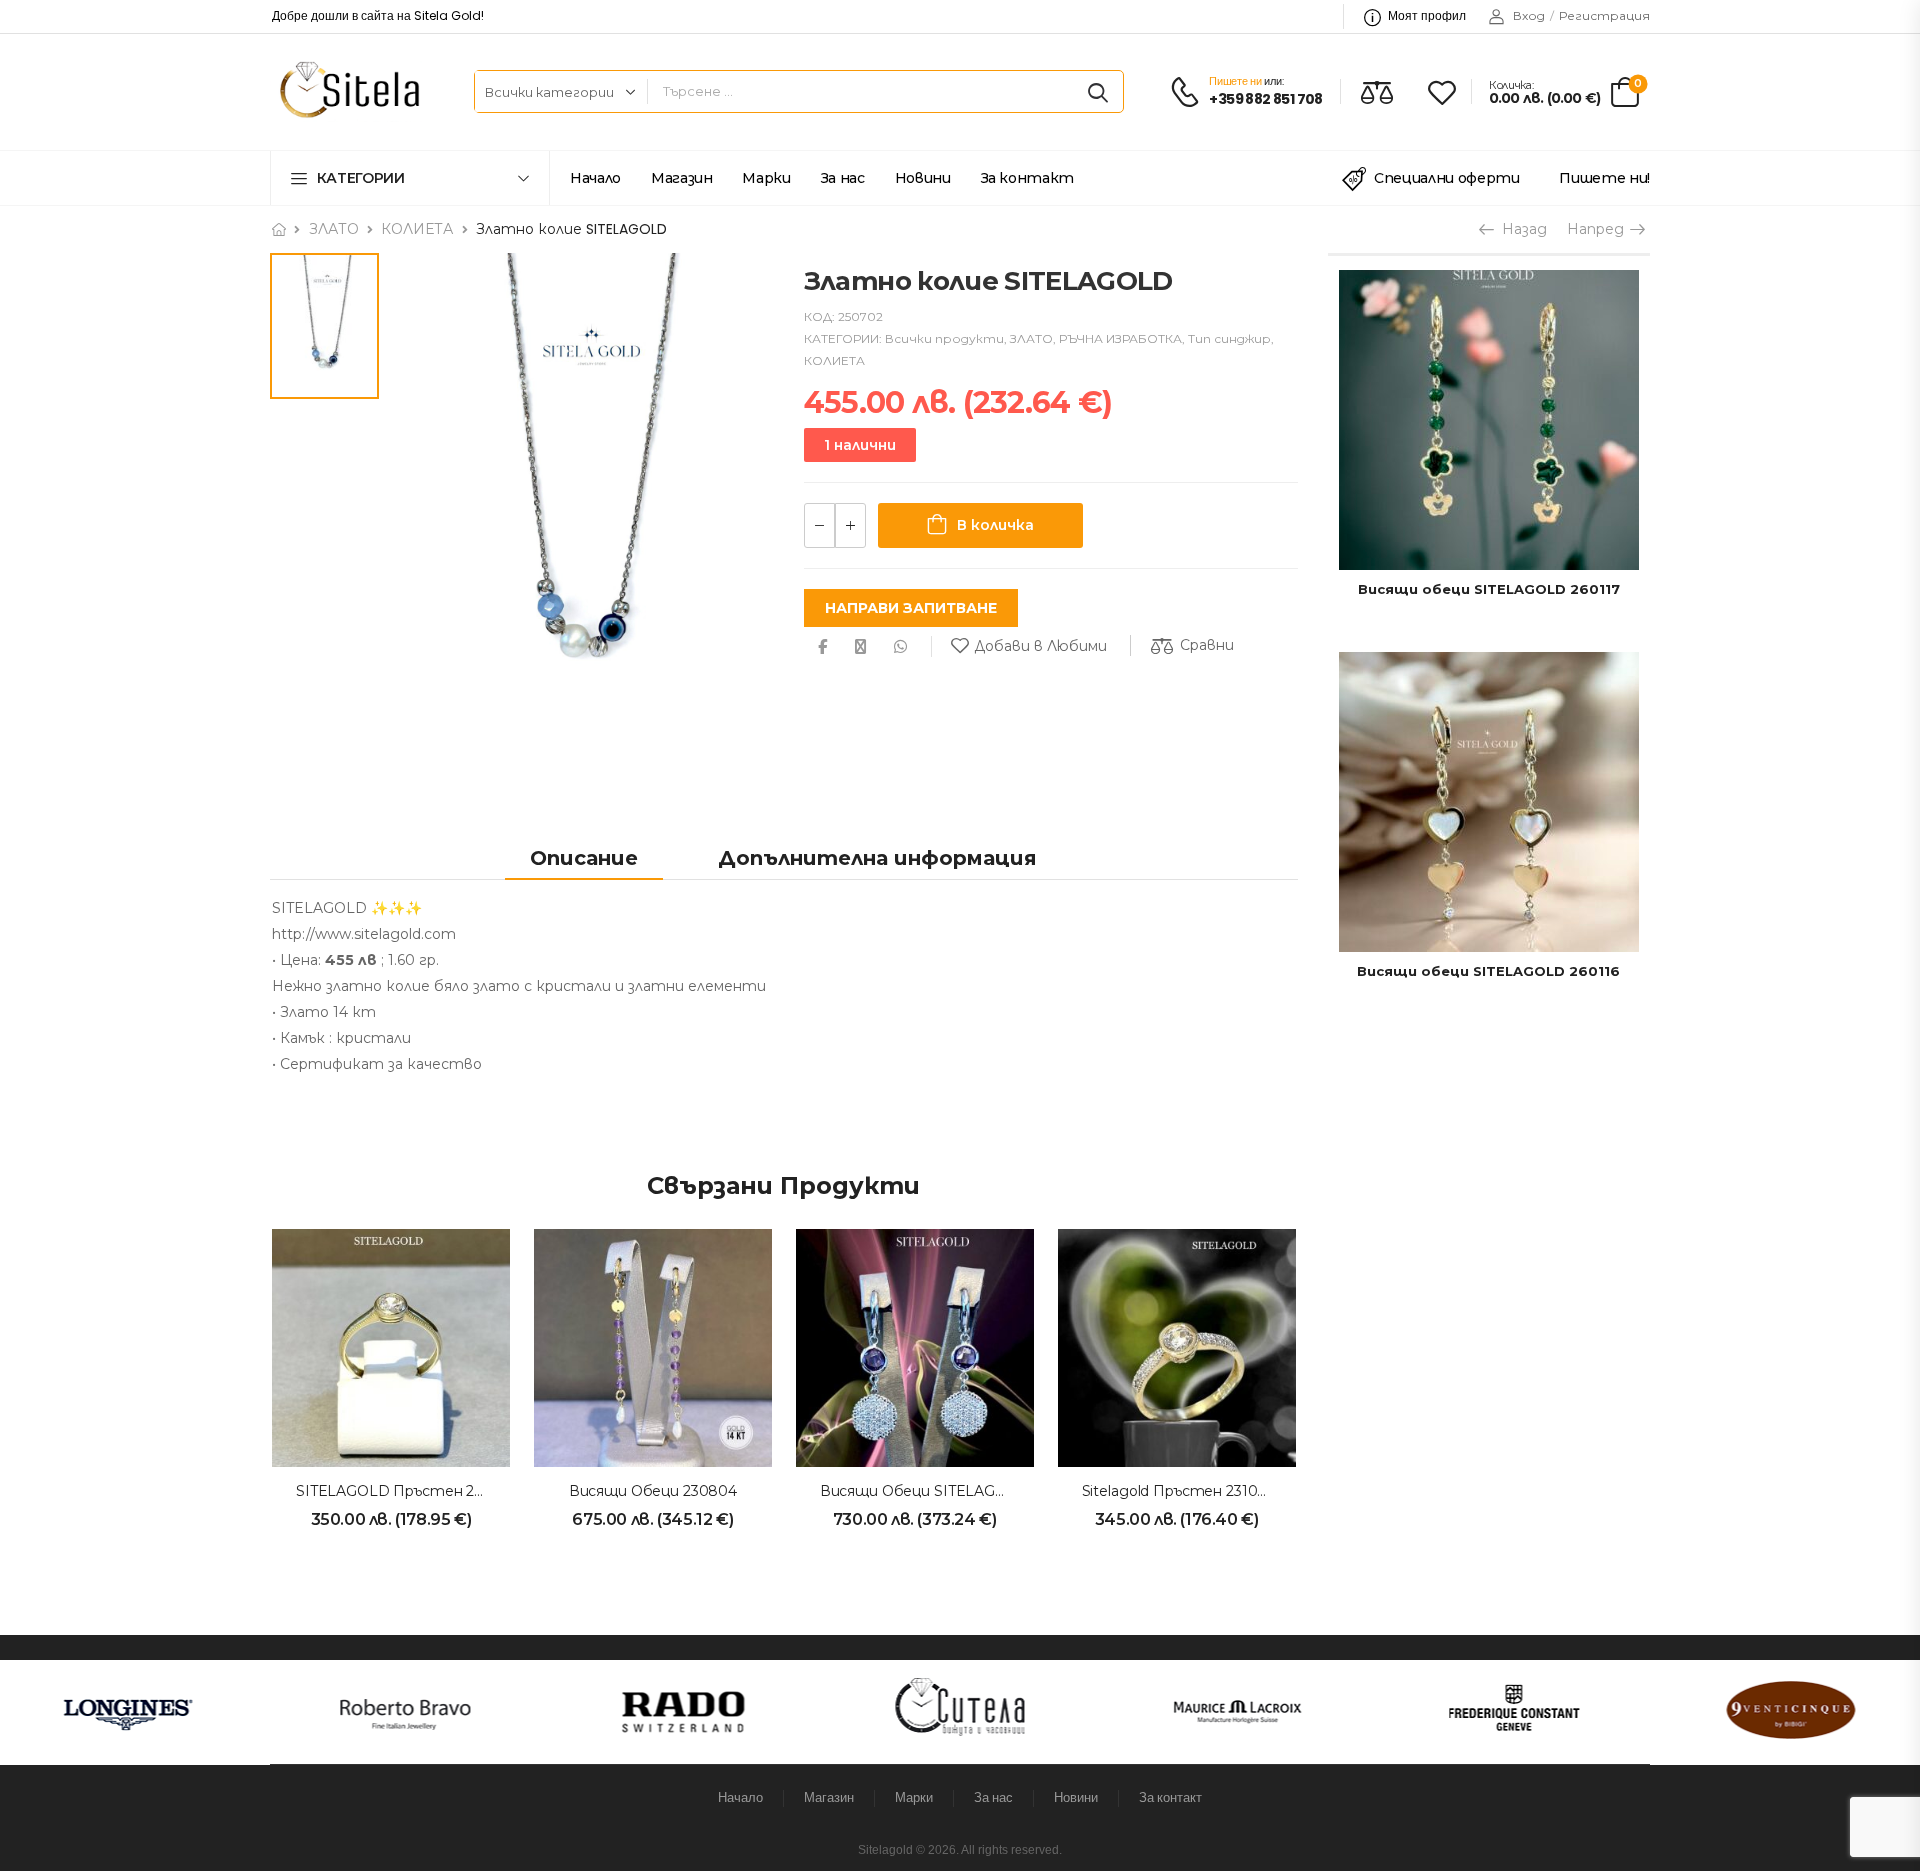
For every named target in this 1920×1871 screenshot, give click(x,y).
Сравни (1207, 645)
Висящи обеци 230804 (653, 1491)
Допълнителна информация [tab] (877, 858)
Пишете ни (1235, 81)
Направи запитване (911, 608)
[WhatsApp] (900, 646)
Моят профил (1427, 15)
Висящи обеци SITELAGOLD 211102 (947, 1491)
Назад (1519, 229)
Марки (766, 178)
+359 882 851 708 (1265, 99)
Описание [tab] (584, 858)
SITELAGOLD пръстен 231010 (405, 1491)
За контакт (1028, 178)
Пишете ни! (1604, 178)
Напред (1597, 229)
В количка (995, 525)
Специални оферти (1446, 178)
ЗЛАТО (334, 229)
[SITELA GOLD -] (346, 91)
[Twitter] (860, 646)
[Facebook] (822, 646)
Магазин (682, 178)
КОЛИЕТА (417, 229)
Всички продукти (944, 338)
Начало (595, 178)
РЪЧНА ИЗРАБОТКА (1120, 338)
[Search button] (1098, 92)
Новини (923, 178)
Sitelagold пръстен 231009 (1179, 1491)
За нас (843, 178)
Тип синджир (1229, 338)
